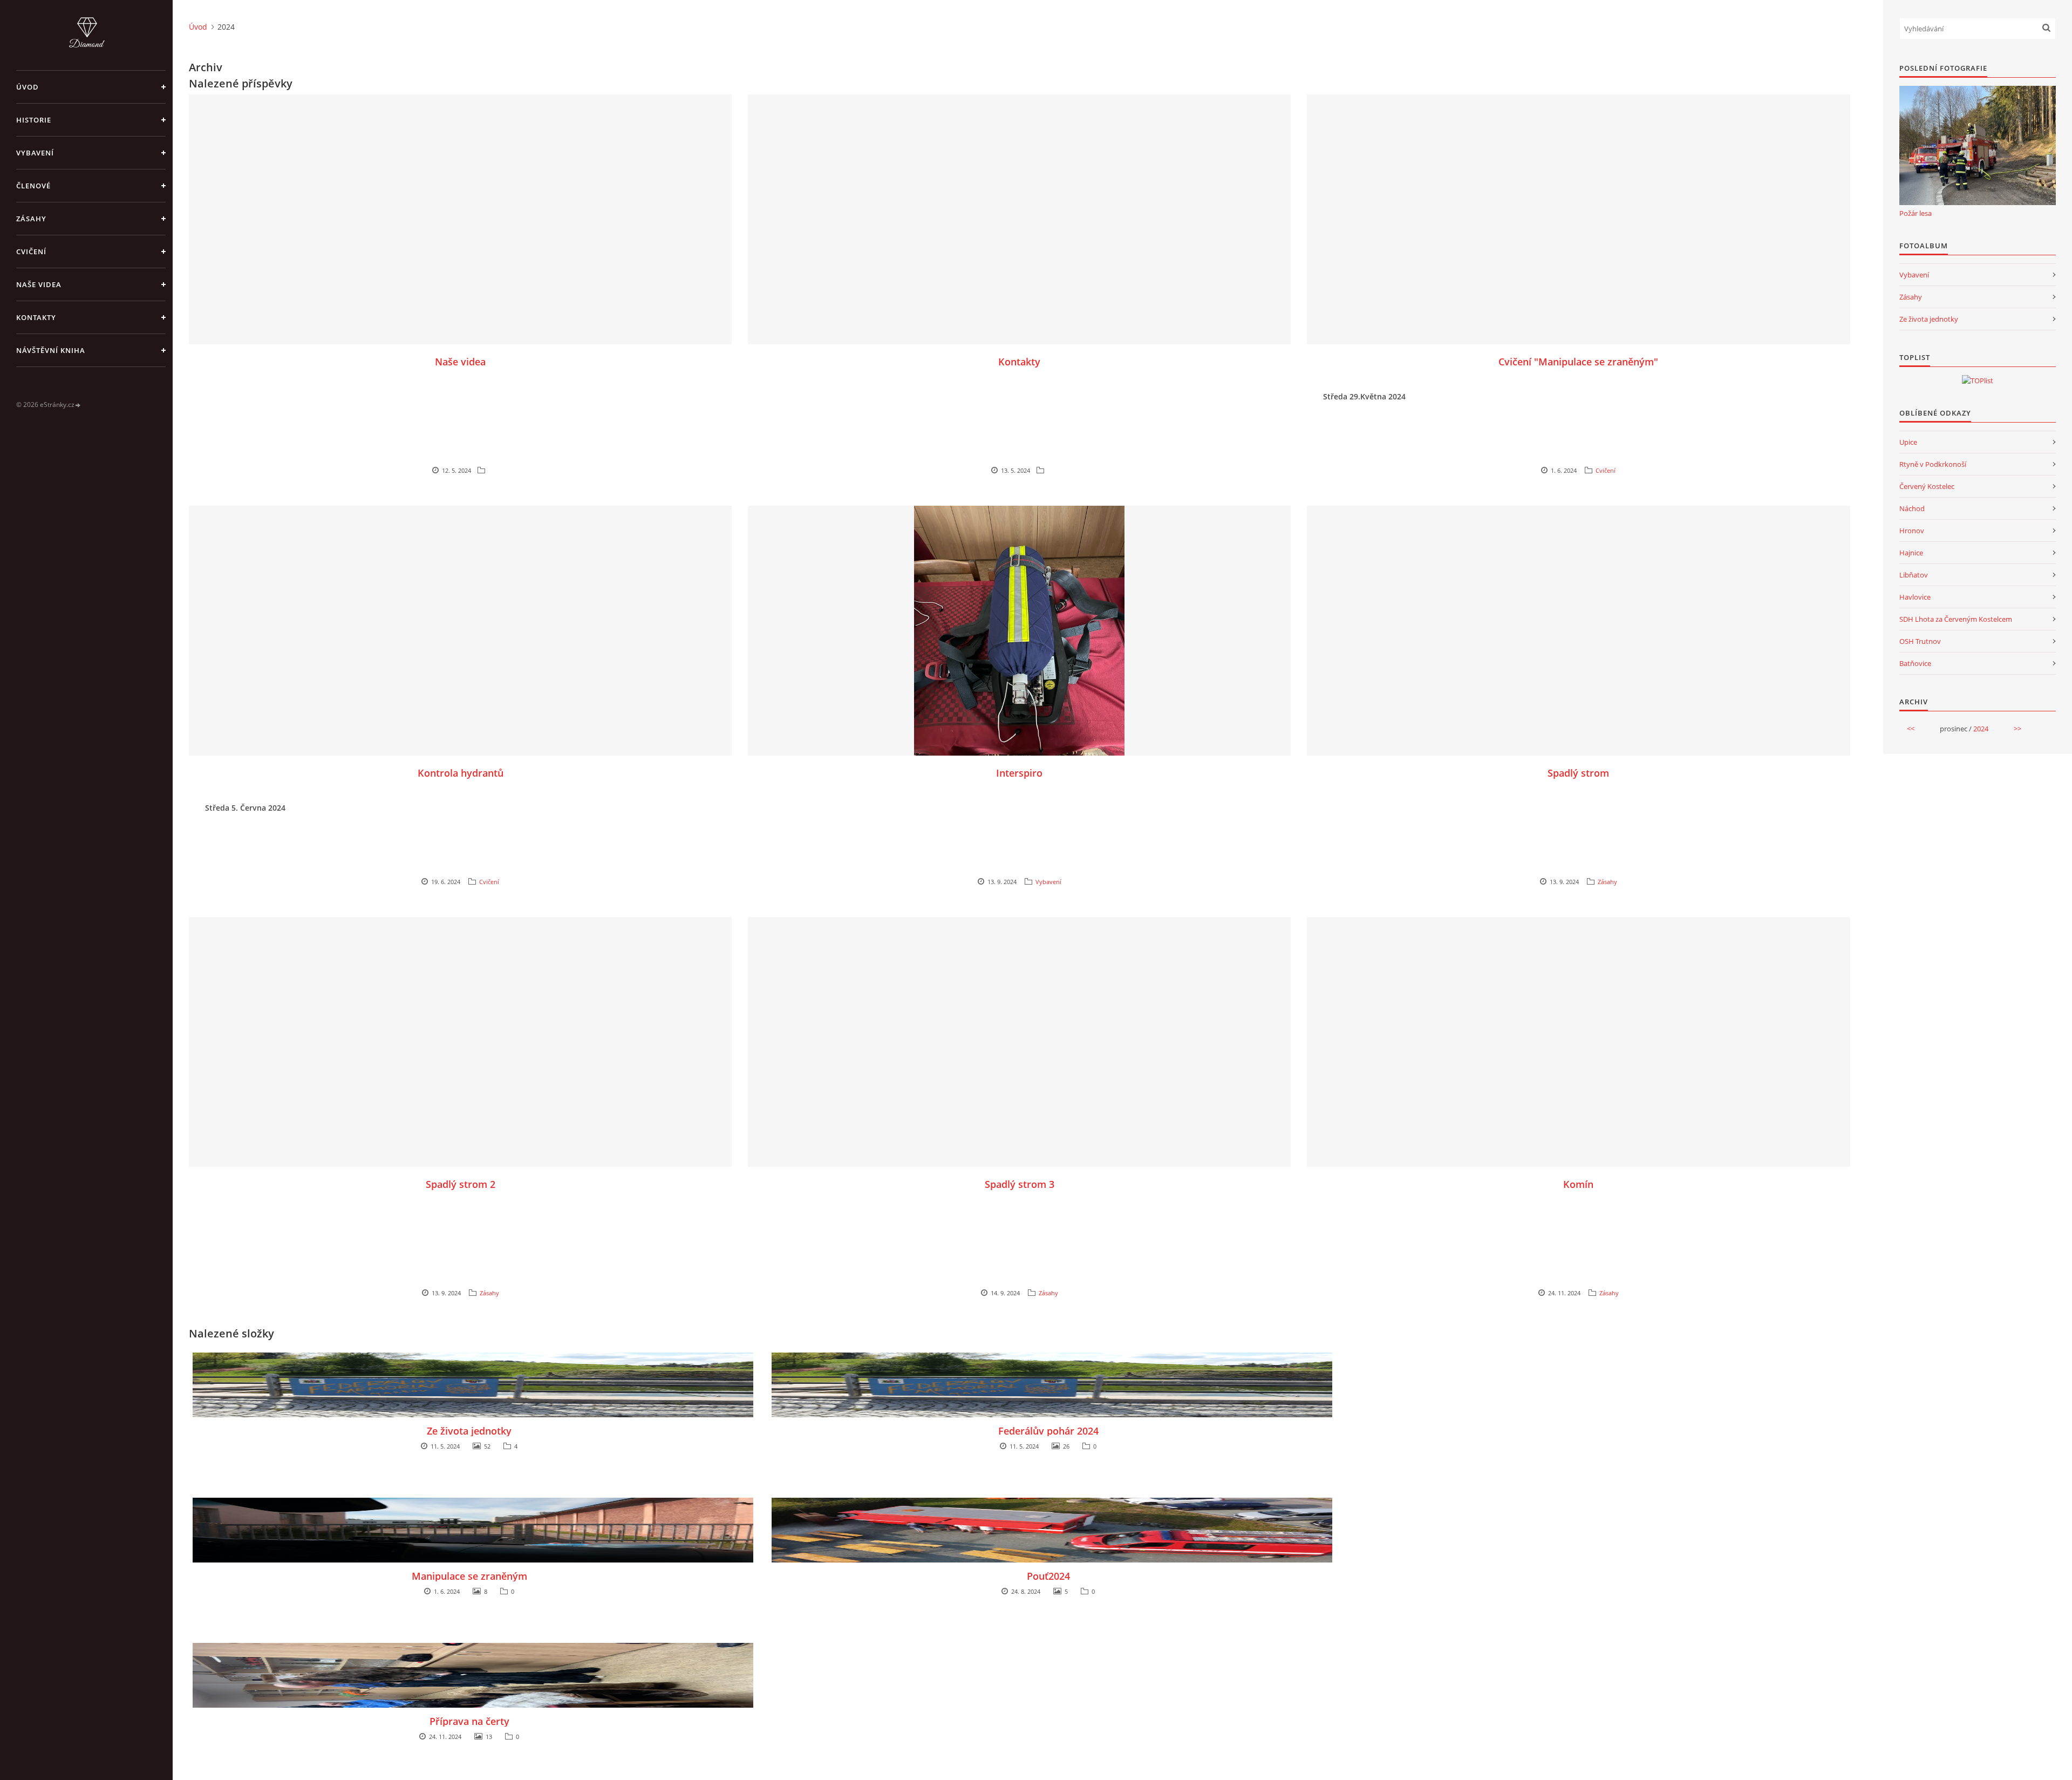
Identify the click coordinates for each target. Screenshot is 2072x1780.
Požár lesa (1916, 213)
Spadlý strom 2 (461, 1184)
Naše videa (39, 284)
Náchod (1912, 508)
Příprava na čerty (469, 1721)
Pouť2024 (1048, 1576)
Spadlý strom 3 (1020, 1184)
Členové (33, 186)
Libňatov (1914, 575)
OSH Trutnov (1920, 641)
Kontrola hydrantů (461, 773)
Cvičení (31, 252)
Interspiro (1019, 773)
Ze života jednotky (469, 1431)
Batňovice (1915, 663)
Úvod (28, 87)
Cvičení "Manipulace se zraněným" (1578, 362)
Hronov (1912, 531)
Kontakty (36, 317)
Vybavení (35, 153)
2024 (1981, 729)
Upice (1908, 442)
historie (34, 120)
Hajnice (1911, 553)
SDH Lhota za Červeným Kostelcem (1956, 619)
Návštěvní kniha (51, 350)
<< (1911, 729)
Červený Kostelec (1927, 486)
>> (2018, 729)
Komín (1578, 1184)
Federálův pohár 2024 (1048, 1431)
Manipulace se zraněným (469, 1576)
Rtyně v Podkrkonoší (1933, 464)
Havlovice (1915, 597)
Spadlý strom (1578, 773)
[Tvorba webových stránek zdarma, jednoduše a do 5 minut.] (78, 405)
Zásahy (31, 219)
